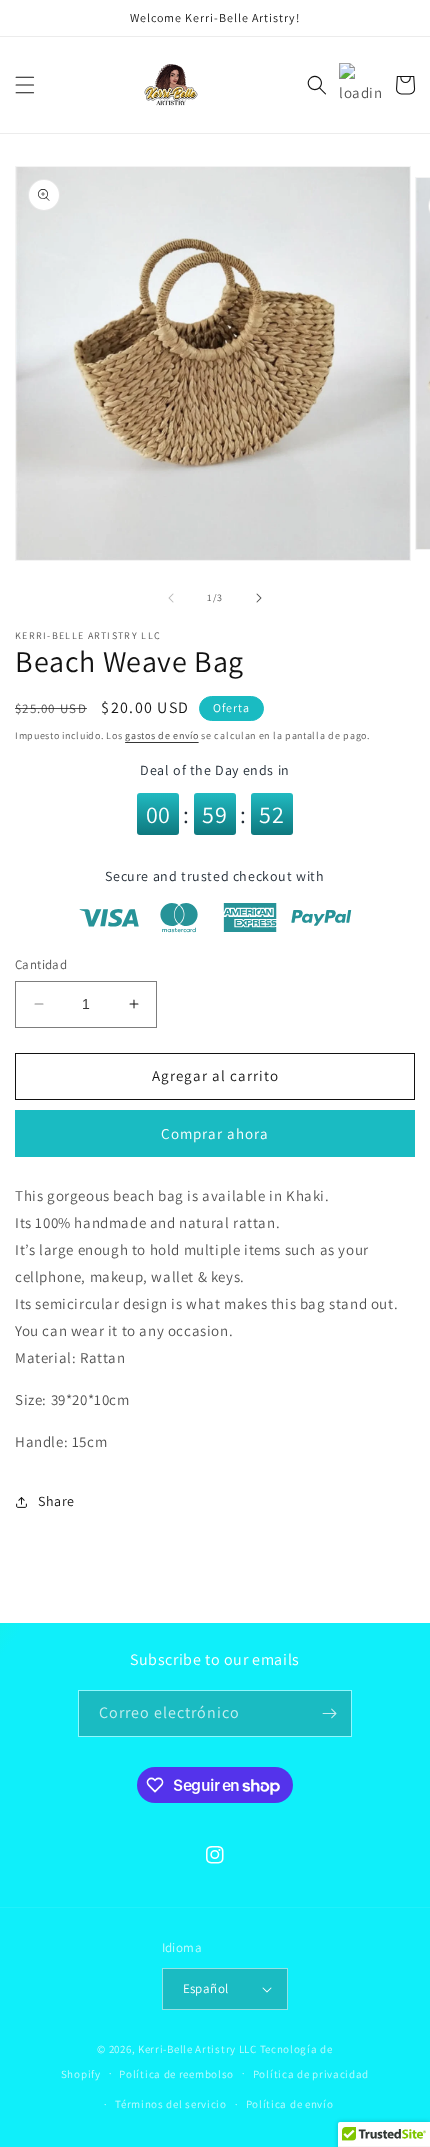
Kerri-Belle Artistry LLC (197, 2049)
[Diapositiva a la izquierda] (171, 598)
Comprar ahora (215, 1133)
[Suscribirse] (329, 1713)
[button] (25, 85)
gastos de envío (162, 735)
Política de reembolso (176, 2074)
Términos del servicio (171, 2104)
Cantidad (41, 964)
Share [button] (56, 1501)
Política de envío (290, 2104)
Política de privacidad (311, 2074)
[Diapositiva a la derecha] (259, 598)
